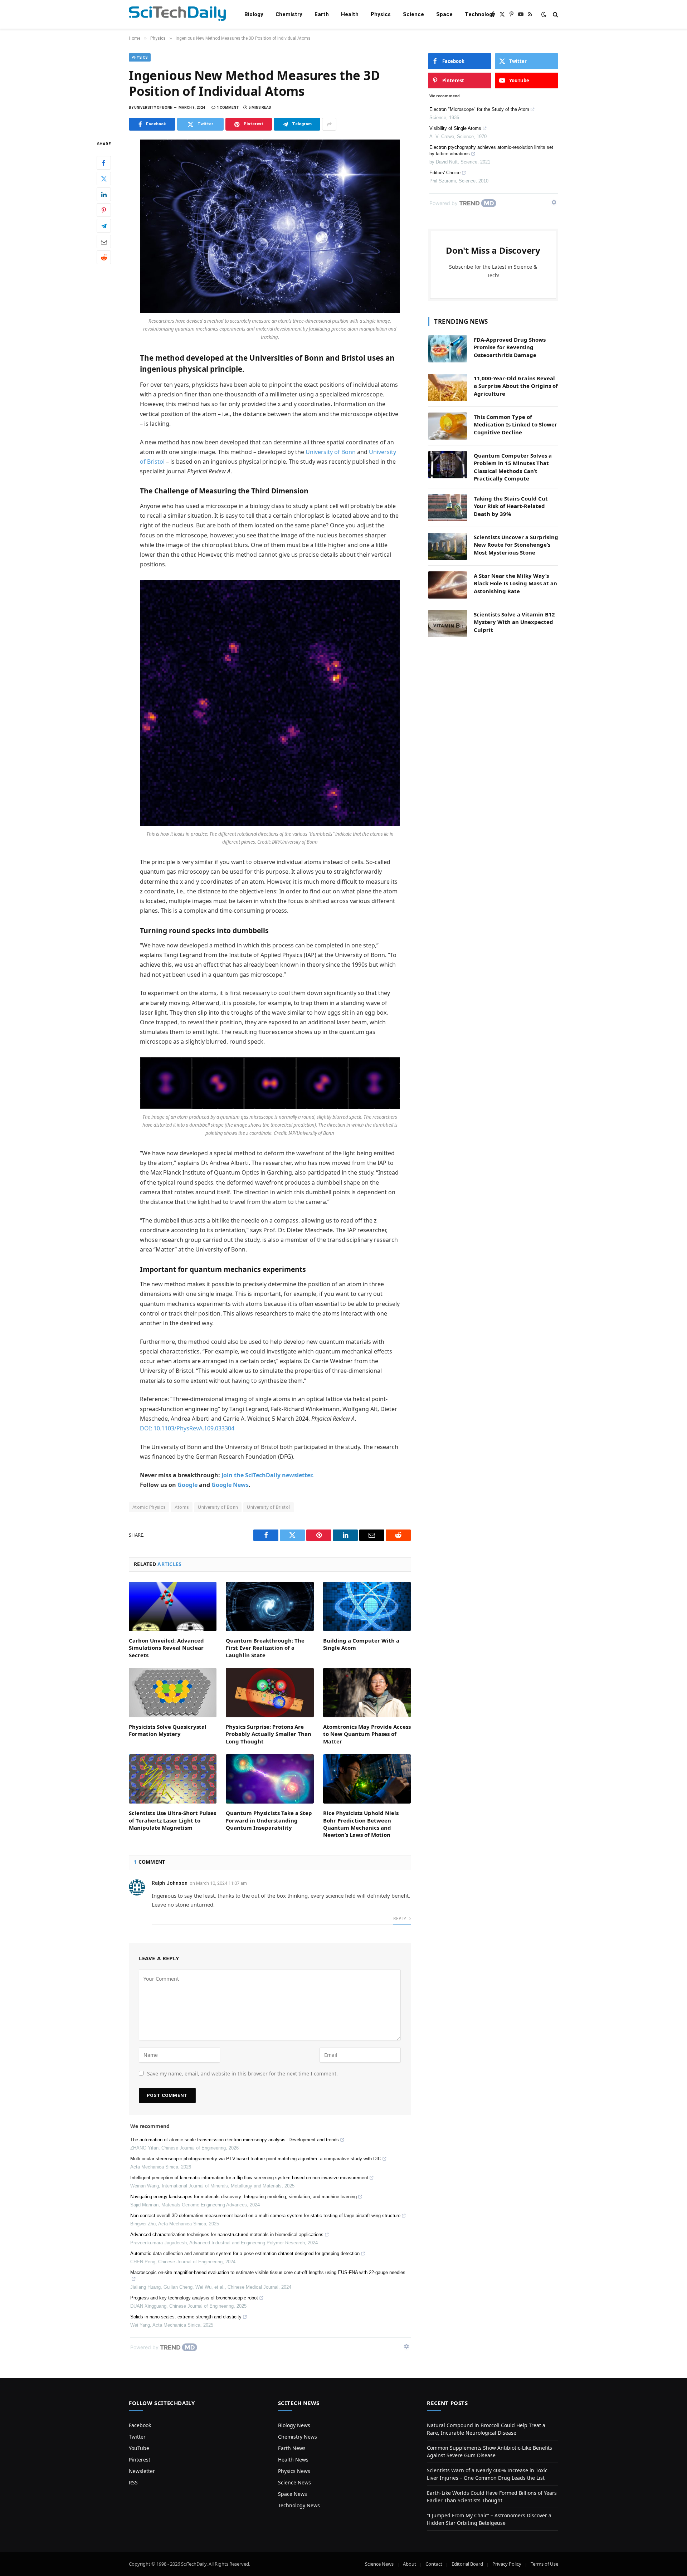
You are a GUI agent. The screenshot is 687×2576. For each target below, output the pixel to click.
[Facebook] (104, 163)
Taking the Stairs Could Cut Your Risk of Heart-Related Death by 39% (511, 506)
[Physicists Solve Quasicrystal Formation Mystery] (173, 1693)
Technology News (299, 2505)
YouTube (139, 2448)
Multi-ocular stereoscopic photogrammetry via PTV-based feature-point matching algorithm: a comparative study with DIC (256, 2159)
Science (413, 14)
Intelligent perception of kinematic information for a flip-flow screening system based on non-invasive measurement (249, 2178)
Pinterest (140, 2460)
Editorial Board (467, 2564)
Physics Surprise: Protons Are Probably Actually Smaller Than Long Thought (269, 1734)
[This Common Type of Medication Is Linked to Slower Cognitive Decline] (448, 426)
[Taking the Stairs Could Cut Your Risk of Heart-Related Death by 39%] (448, 508)
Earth (322, 14)
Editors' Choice (445, 173)
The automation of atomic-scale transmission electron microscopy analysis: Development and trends (235, 2140)
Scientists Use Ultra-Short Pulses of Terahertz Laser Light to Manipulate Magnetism (172, 1820)
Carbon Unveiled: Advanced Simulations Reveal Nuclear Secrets (166, 1648)
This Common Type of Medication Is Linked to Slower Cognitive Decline (515, 425)
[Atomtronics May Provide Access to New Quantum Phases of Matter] (367, 1693)
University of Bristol (268, 1507)
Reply (400, 1919)
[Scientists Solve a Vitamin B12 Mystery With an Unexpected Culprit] (448, 624)
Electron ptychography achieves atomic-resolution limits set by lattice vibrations (491, 150)
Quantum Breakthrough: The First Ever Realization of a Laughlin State (265, 1648)
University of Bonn (331, 452)
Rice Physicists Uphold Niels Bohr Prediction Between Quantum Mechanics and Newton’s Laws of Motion (361, 1824)
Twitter (137, 2437)
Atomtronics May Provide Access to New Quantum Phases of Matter (367, 1734)
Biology (254, 14)
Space (444, 14)
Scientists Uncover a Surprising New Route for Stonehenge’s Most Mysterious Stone (516, 545)
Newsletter (142, 2471)
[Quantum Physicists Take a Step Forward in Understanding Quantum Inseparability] (270, 1779)
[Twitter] (104, 179)
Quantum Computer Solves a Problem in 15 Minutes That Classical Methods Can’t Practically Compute (513, 467)
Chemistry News (298, 2437)
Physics (381, 14)
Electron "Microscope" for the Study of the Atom (479, 109)
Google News (230, 1485)
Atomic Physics (149, 1507)
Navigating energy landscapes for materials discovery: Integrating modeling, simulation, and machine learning (243, 2197)
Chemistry (289, 14)
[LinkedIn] (104, 195)
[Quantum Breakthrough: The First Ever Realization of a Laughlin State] (270, 1606)
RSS (133, 2482)
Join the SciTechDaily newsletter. (268, 1475)
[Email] (104, 242)
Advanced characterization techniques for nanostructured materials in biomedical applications (227, 2235)
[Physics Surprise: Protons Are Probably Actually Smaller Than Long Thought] (270, 1693)
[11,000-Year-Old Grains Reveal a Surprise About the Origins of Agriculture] (448, 387)
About (410, 2564)
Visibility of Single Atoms (455, 128)
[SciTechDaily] (177, 14)
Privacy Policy (507, 2564)
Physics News (294, 2471)
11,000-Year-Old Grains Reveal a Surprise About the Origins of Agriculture (516, 386)
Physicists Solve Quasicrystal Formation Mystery (168, 1730)
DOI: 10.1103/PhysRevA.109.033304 (187, 1428)
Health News (293, 2460)
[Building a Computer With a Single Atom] (367, 1606)
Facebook (140, 2425)
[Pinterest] (104, 210)
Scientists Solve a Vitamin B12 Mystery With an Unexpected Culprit (514, 622)
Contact (434, 2564)
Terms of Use (544, 2564)
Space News (293, 2494)
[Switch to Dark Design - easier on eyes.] (544, 14)
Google (187, 1485)
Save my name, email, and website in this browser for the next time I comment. (242, 2074)
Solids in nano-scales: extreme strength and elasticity (186, 2317)
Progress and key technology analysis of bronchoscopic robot (194, 2298)
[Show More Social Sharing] (329, 124)
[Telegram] (104, 226)
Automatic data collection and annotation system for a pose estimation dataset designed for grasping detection (245, 2253)
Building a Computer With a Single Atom (361, 1644)
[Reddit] (104, 258)
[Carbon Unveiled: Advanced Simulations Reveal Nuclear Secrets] (173, 1606)
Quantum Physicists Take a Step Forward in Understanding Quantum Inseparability (269, 1820)
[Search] (555, 14)
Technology (480, 14)
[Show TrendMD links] (406, 2346)
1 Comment (228, 108)
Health (350, 14)
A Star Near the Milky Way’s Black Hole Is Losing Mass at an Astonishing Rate (515, 583)
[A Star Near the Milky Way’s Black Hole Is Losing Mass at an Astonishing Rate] (448, 585)
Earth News (292, 2448)
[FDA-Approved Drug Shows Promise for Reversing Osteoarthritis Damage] (448, 349)
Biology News (294, 2425)
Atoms (182, 1507)
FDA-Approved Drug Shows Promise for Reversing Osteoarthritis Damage (510, 347)
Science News (294, 2482)
